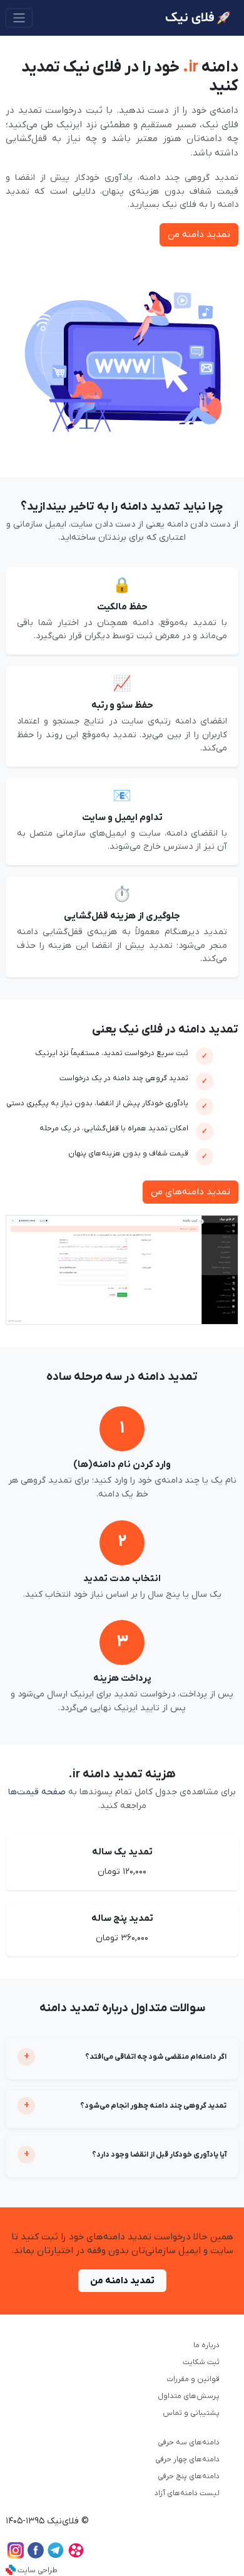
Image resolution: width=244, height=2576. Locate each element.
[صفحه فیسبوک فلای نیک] (36, 2556)
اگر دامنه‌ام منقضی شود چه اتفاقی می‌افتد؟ (156, 2057)
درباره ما (206, 2345)
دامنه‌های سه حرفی (189, 2442)
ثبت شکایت (201, 2362)
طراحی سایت (38, 2570)
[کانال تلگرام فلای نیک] (56, 2556)
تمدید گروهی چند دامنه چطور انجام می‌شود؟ (153, 2106)
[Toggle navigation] (19, 18)
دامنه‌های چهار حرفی (187, 2459)
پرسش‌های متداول (189, 2396)
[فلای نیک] (198, 18)
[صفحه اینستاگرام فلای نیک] (16, 2556)
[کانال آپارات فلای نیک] (76, 2556)
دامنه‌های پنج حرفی (189, 2476)
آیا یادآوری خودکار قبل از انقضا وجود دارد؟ (159, 2155)
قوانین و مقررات (193, 2379)
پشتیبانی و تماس (191, 2413)
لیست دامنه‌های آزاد (187, 2493)
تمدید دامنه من (199, 234)
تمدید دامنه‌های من (191, 1192)
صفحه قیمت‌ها (37, 1792)
